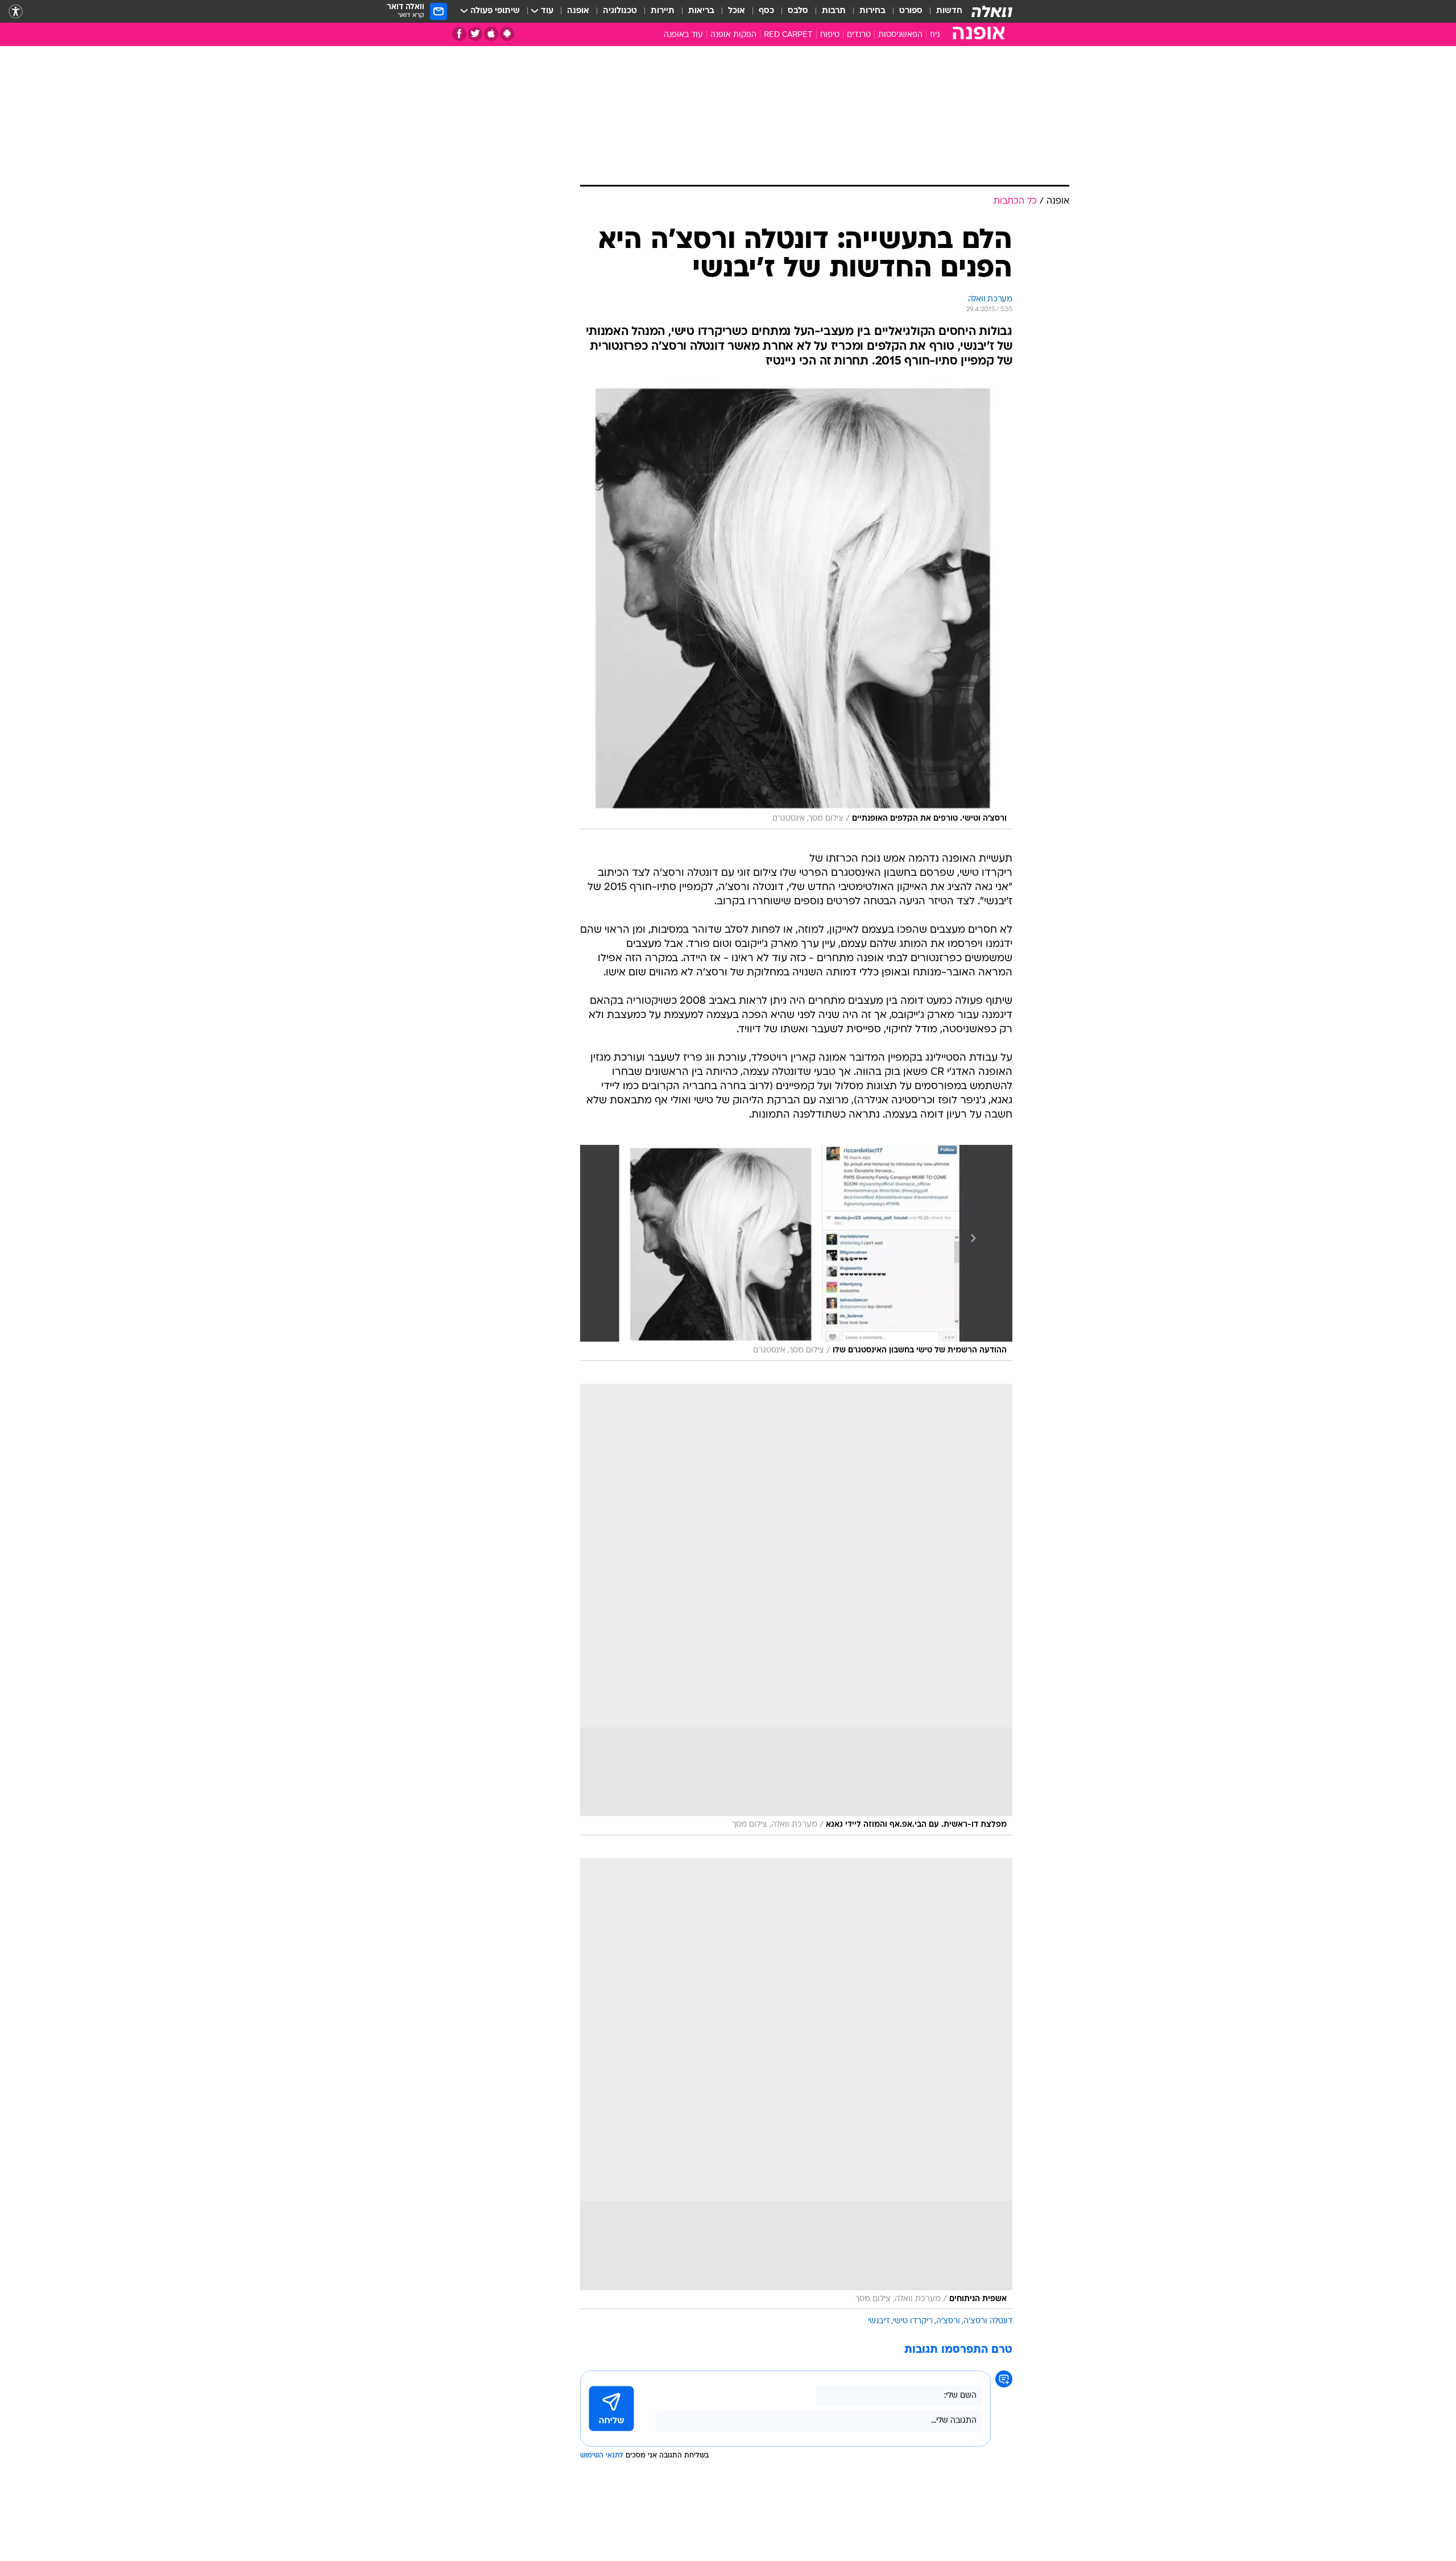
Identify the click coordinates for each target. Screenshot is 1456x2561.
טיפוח (830, 35)
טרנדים (859, 35)
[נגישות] (16, 12)
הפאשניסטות (900, 35)
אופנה (578, 11)
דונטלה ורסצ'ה (988, 2321)
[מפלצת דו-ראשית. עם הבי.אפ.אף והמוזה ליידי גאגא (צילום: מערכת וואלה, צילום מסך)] (796, 1610)
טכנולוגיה (620, 11)
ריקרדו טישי (913, 2321)
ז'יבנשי (879, 2321)
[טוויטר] (475, 34)
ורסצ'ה (948, 2321)
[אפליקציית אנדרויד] (507, 34)
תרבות (834, 11)
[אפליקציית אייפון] (491, 34)
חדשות (949, 11)
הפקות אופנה (733, 35)
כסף (766, 11)
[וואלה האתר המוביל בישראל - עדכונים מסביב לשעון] (992, 11)
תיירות (663, 11)
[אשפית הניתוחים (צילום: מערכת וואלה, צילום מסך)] (796, 2084)
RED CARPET (788, 35)
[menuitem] (942, 11)
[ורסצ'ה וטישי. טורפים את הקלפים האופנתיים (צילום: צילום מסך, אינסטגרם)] (796, 605)
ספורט (911, 11)
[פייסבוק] (459, 34)
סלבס (798, 11)
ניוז (935, 35)
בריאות (701, 11)
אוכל (737, 11)
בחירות (872, 11)
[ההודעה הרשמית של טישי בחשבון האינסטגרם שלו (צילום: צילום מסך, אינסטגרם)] (796, 1253)
